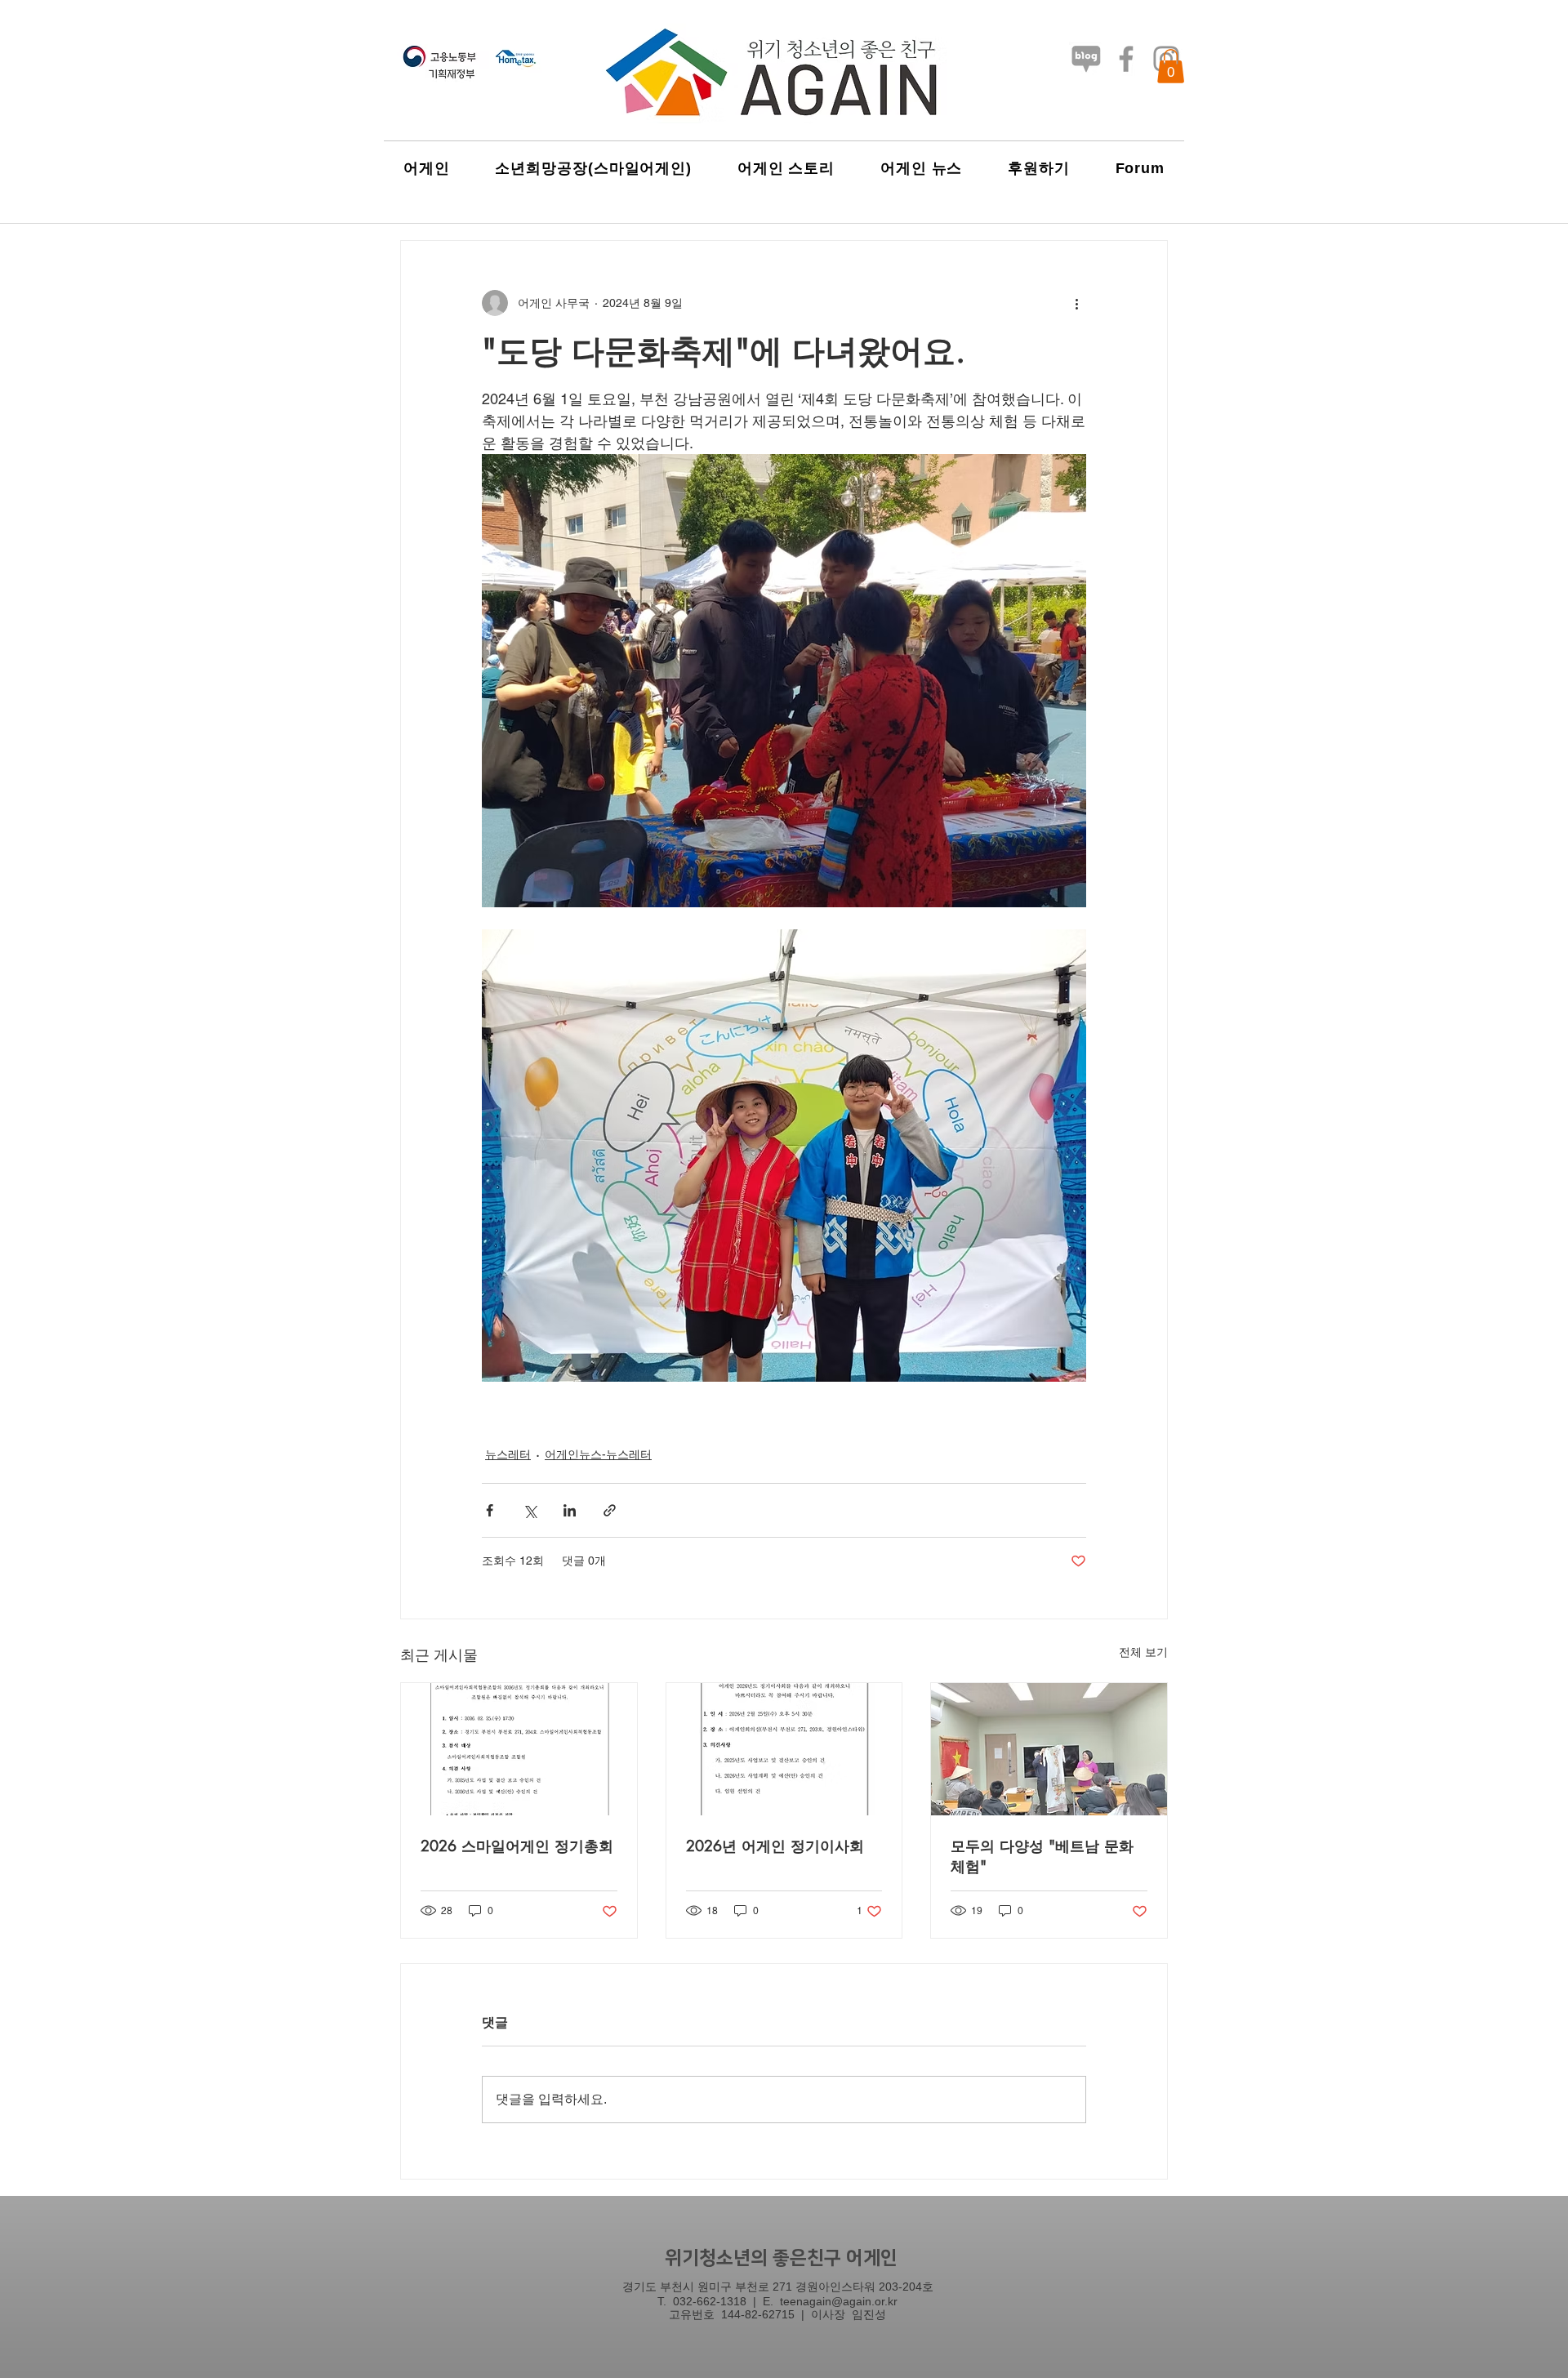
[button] (1171, 66)
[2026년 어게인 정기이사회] (784, 1749)
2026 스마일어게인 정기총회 (517, 1846)
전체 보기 (1143, 1652)
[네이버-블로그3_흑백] (1086, 59)
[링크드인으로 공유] (570, 1510)
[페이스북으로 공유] (490, 1510)
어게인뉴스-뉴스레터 (598, 1454)
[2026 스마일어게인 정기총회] (519, 1749)
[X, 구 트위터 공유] (530, 1510)
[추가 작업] (1076, 303)
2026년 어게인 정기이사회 (775, 1846)
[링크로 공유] (610, 1510)
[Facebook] (1126, 59)
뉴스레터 (508, 1454)
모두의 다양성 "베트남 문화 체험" (1042, 1856)
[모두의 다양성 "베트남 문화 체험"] (1049, 1749)
